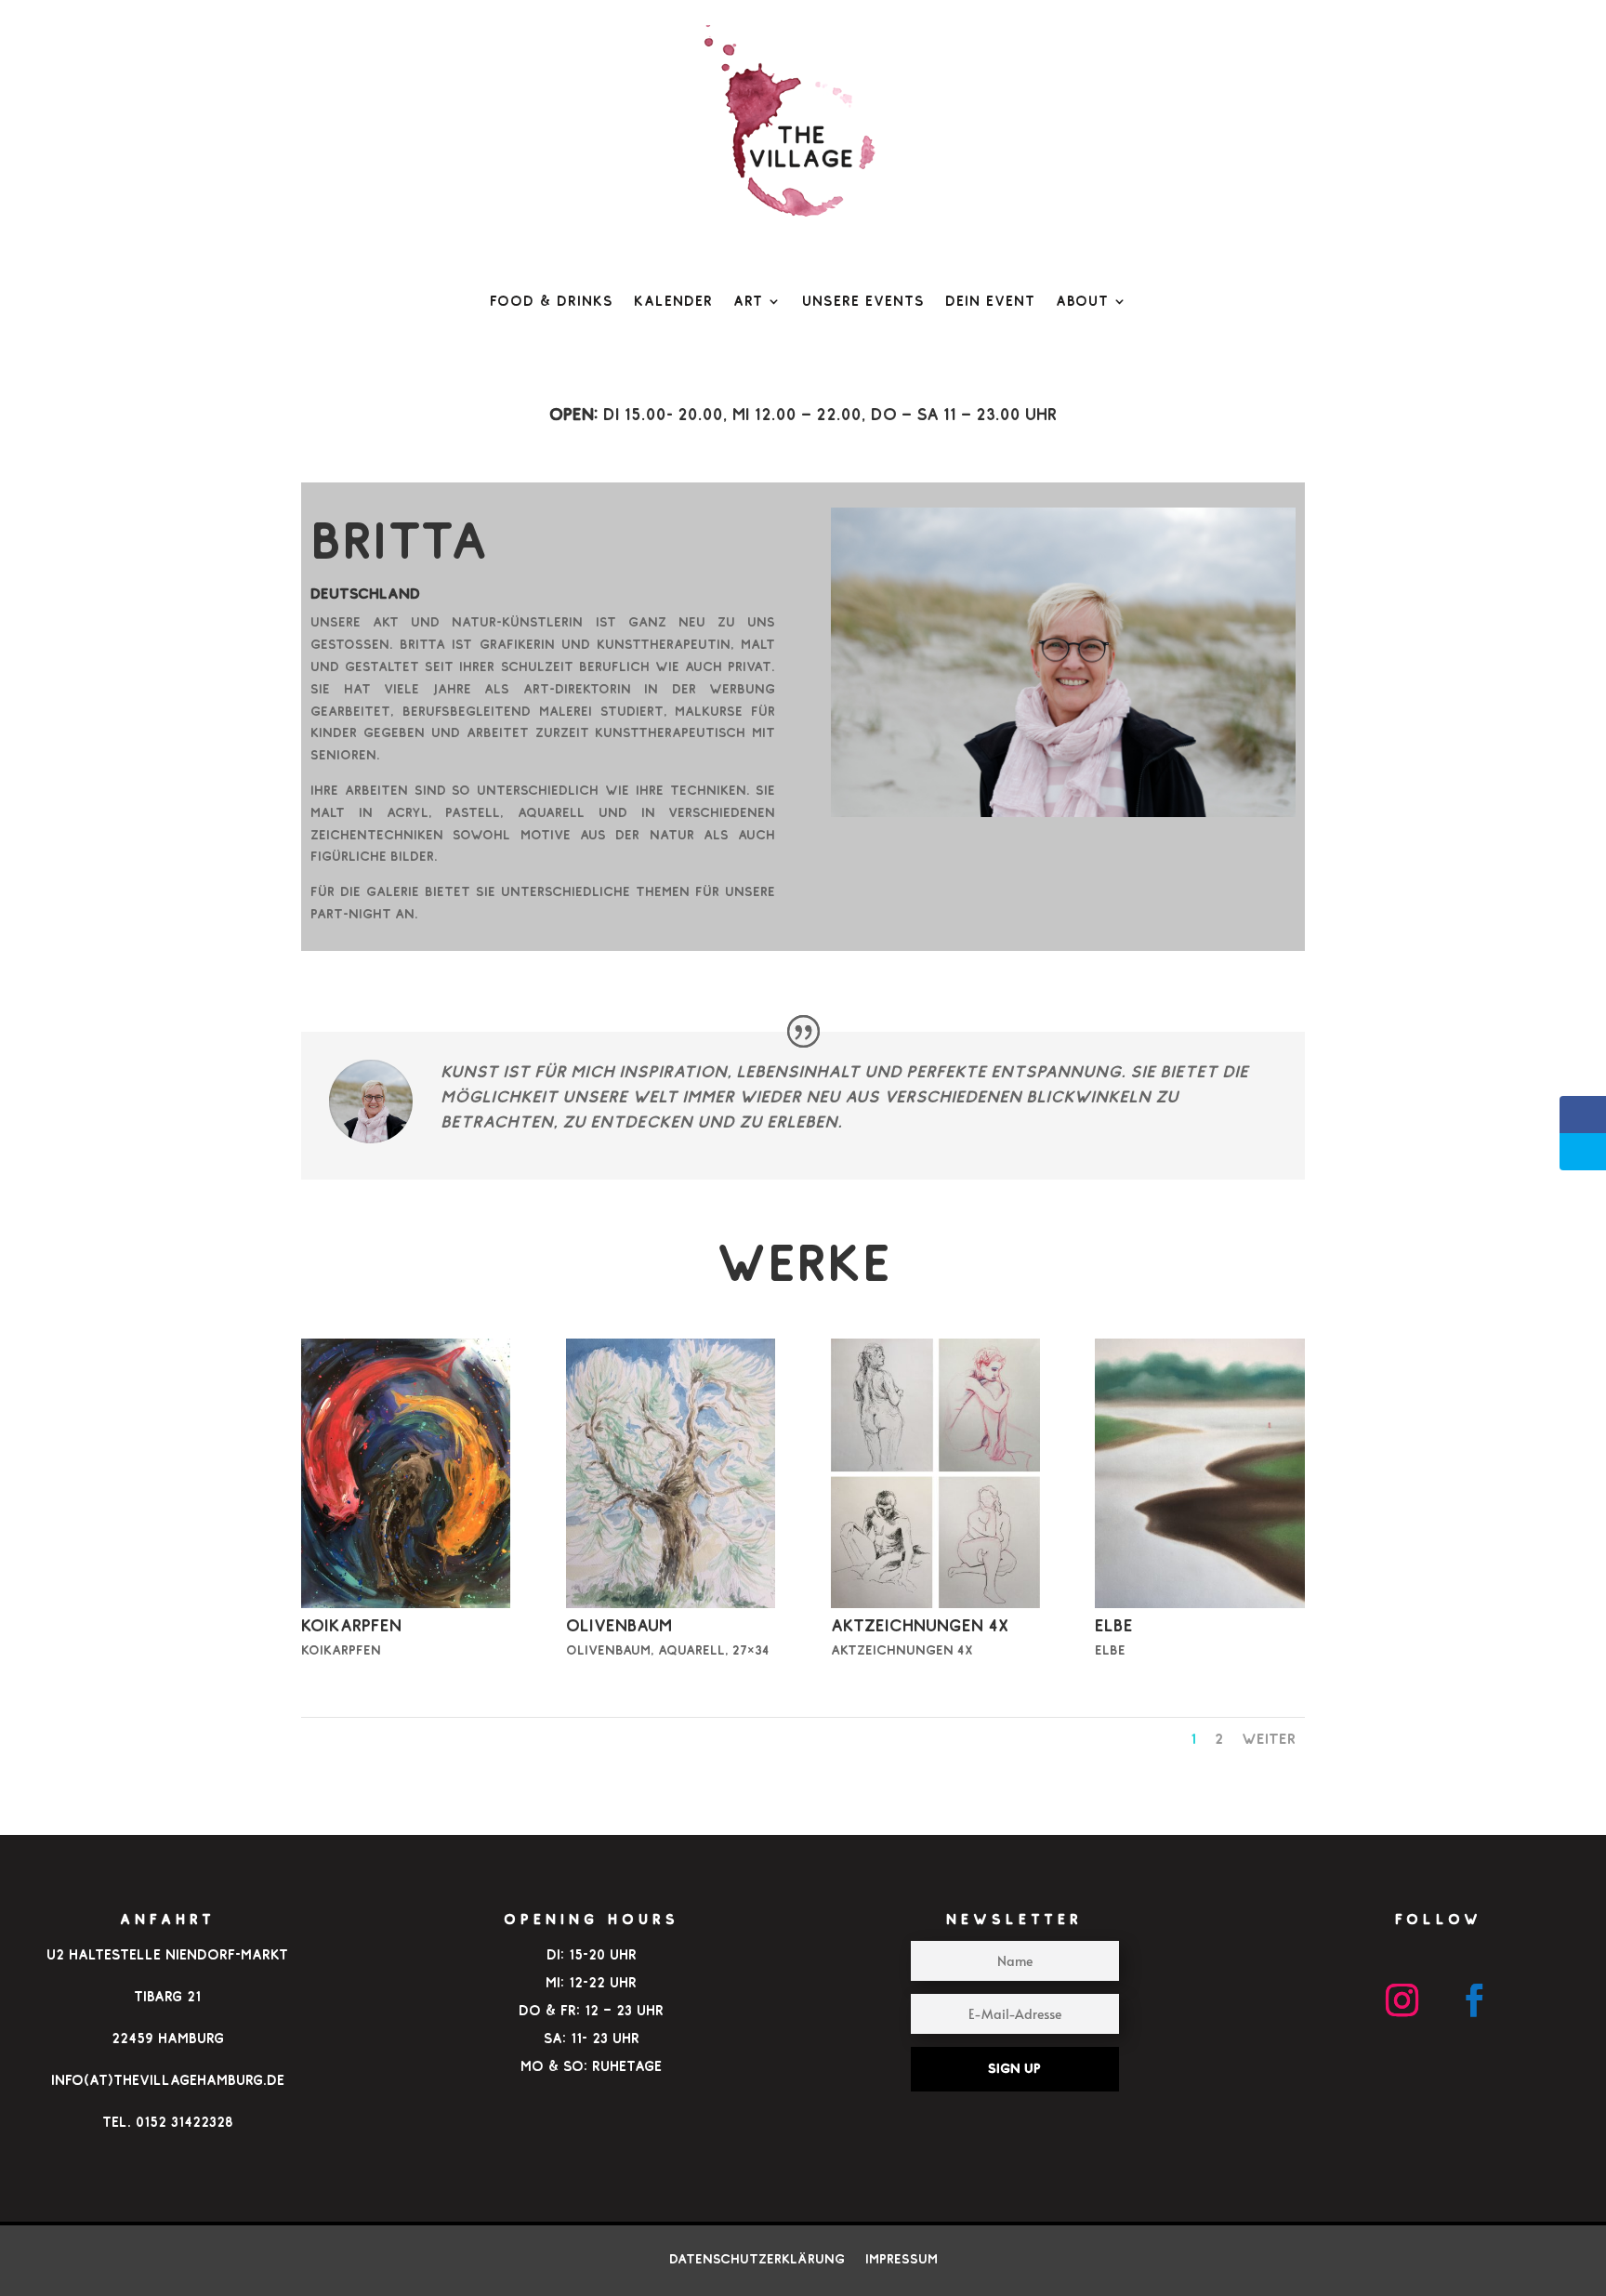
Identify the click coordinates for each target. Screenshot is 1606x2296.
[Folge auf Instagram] (1402, 2000)
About (1082, 301)
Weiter (1269, 1739)
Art (748, 301)
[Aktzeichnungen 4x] (935, 1603)
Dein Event (990, 301)
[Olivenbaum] (671, 1603)
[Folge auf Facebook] (1475, 2000)
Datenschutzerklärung (757, 2258)
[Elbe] (1199, 1603)
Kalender (673, 301)
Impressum (902, 2258)
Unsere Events (863, 301)
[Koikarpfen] (406, 1603)
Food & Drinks (552, 301)
